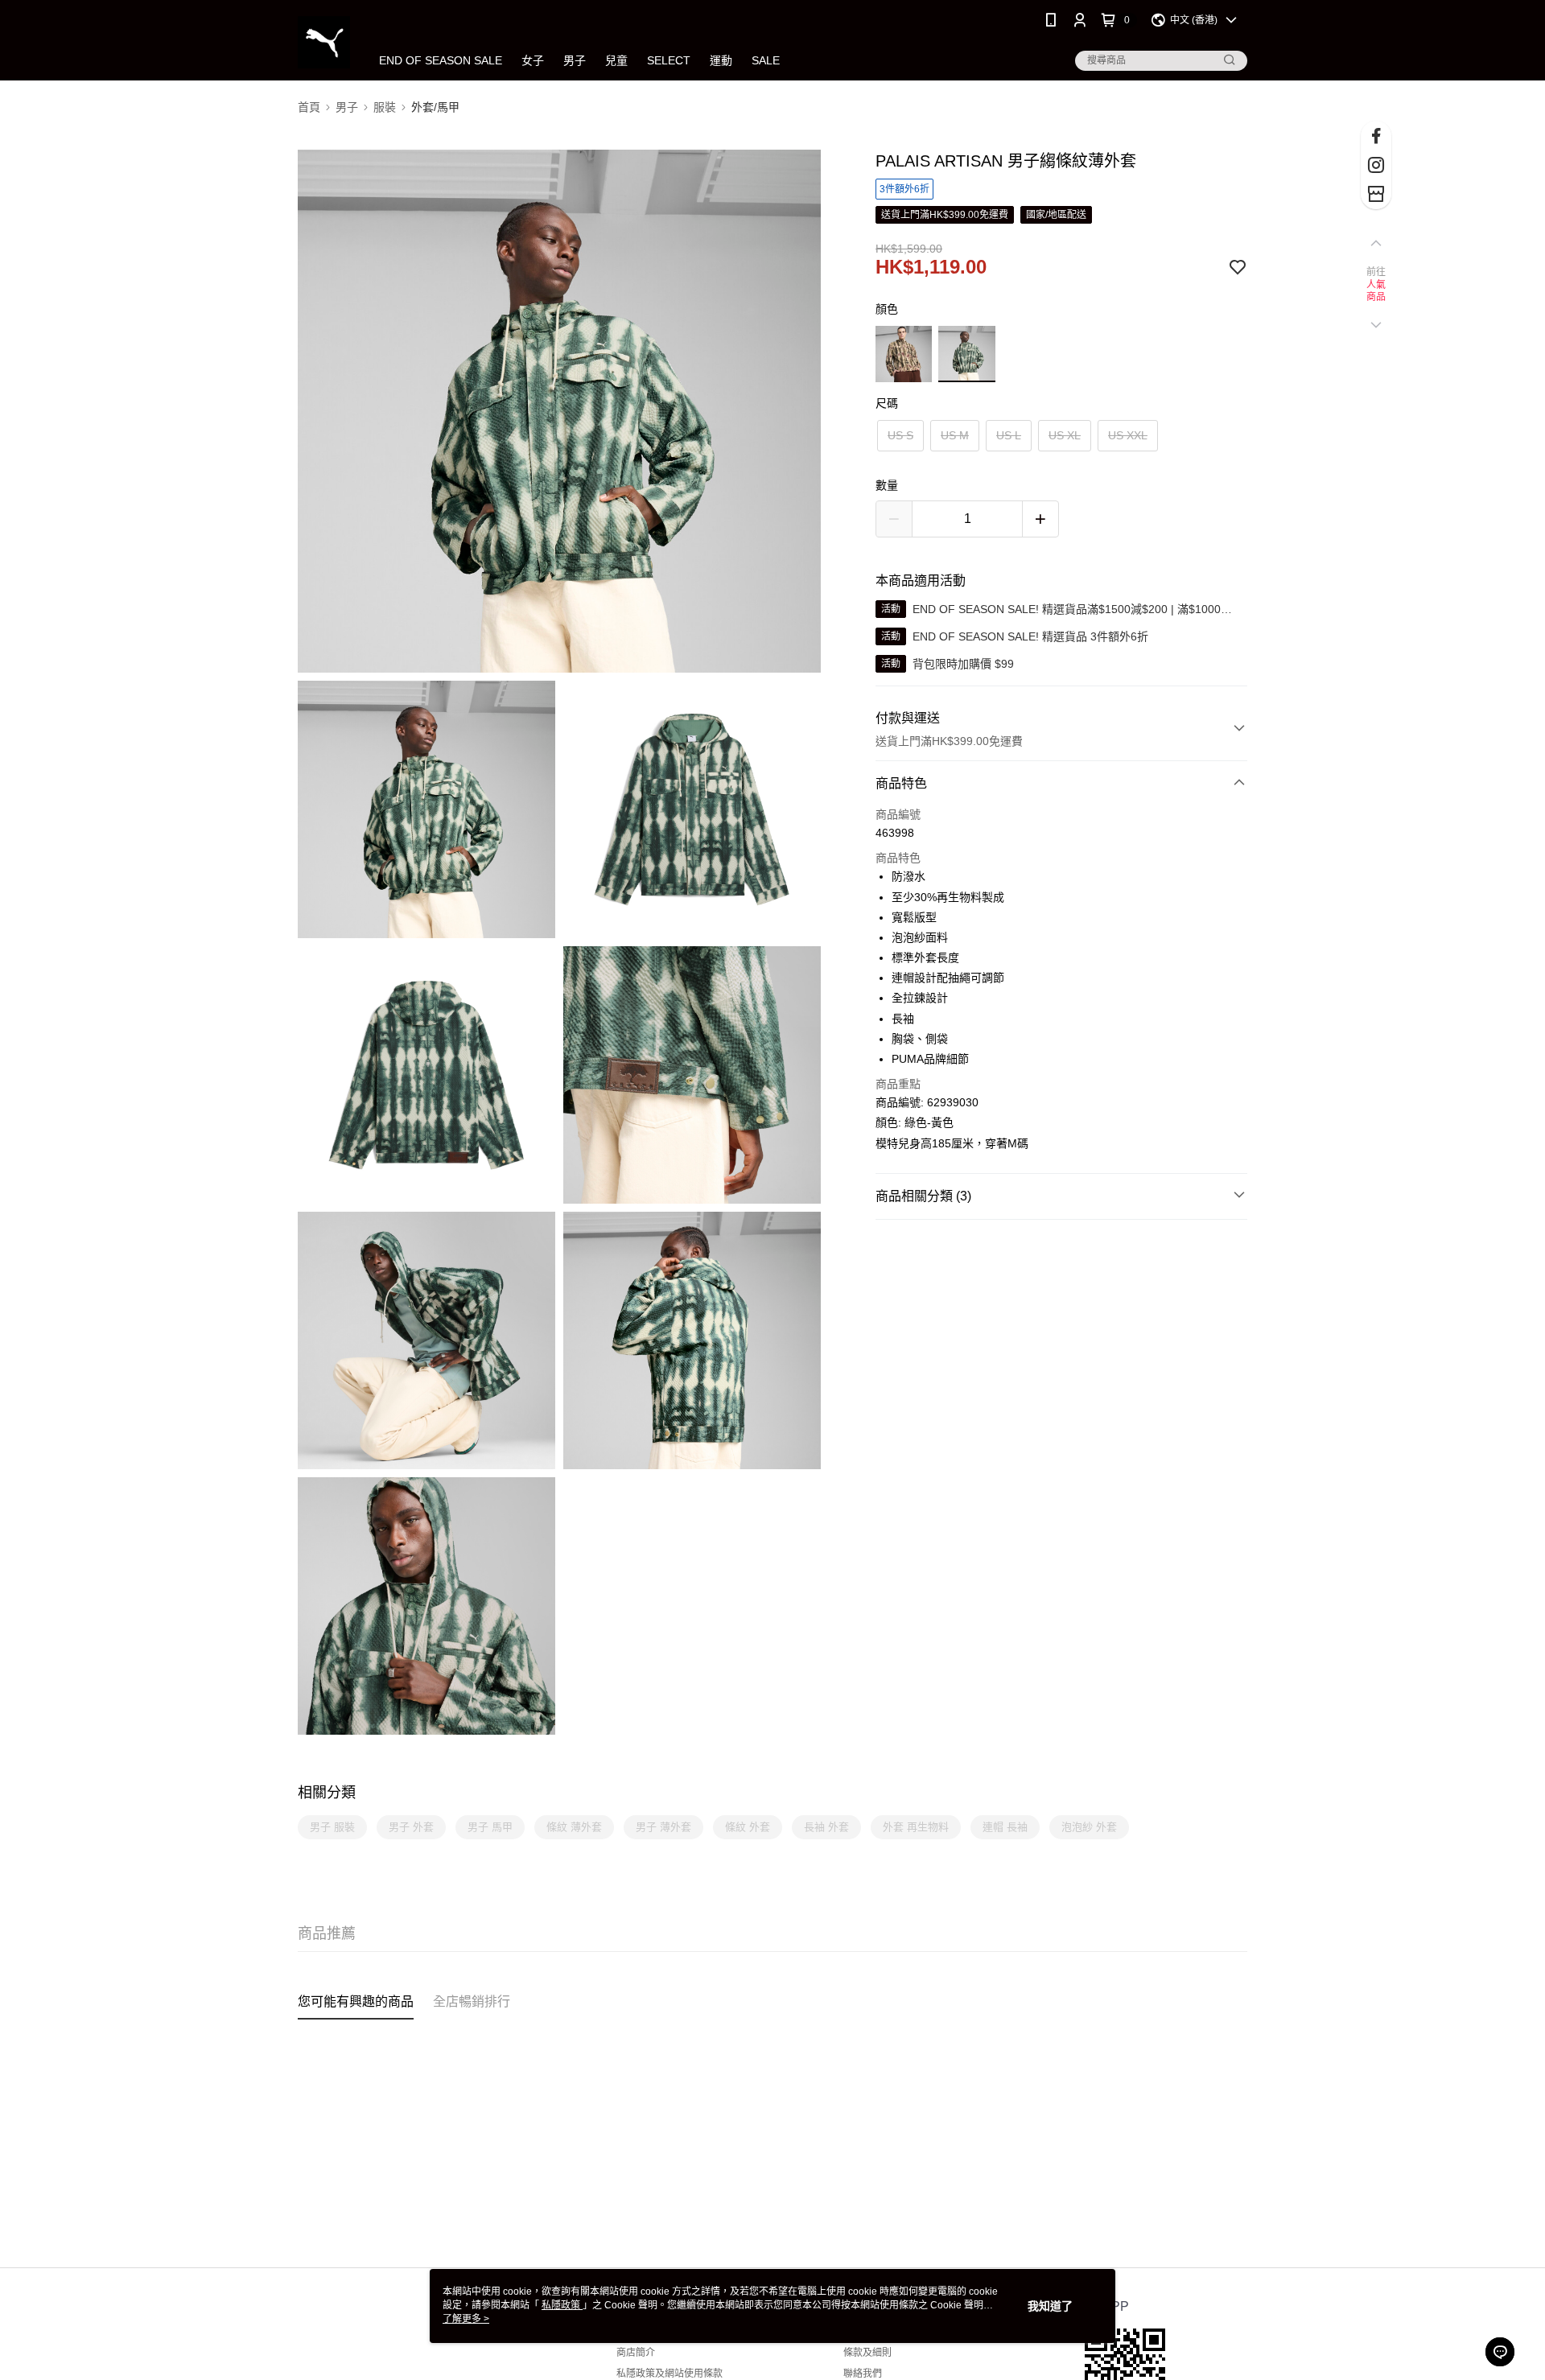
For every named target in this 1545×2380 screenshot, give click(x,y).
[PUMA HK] (324, 42)
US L (1009, 435)
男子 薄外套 (663, 1827)
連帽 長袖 (1005, 1827)
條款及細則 (867, 2353)
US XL (1065, 435)
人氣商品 (1376, 291)
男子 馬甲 (490, 1827)
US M (955, 435)
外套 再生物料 (916, 1827)
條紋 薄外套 (574, 1827)
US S (900, 435)
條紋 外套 (748, 1827)
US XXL (1128, 435)
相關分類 (327, 1793)
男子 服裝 (332, 1827)
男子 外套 (411, 1827)
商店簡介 (636, 2353)
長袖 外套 (826, 1827)
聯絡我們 (863, 2374)
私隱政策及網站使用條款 (669, 2374)
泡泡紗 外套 (1089, 1827)
